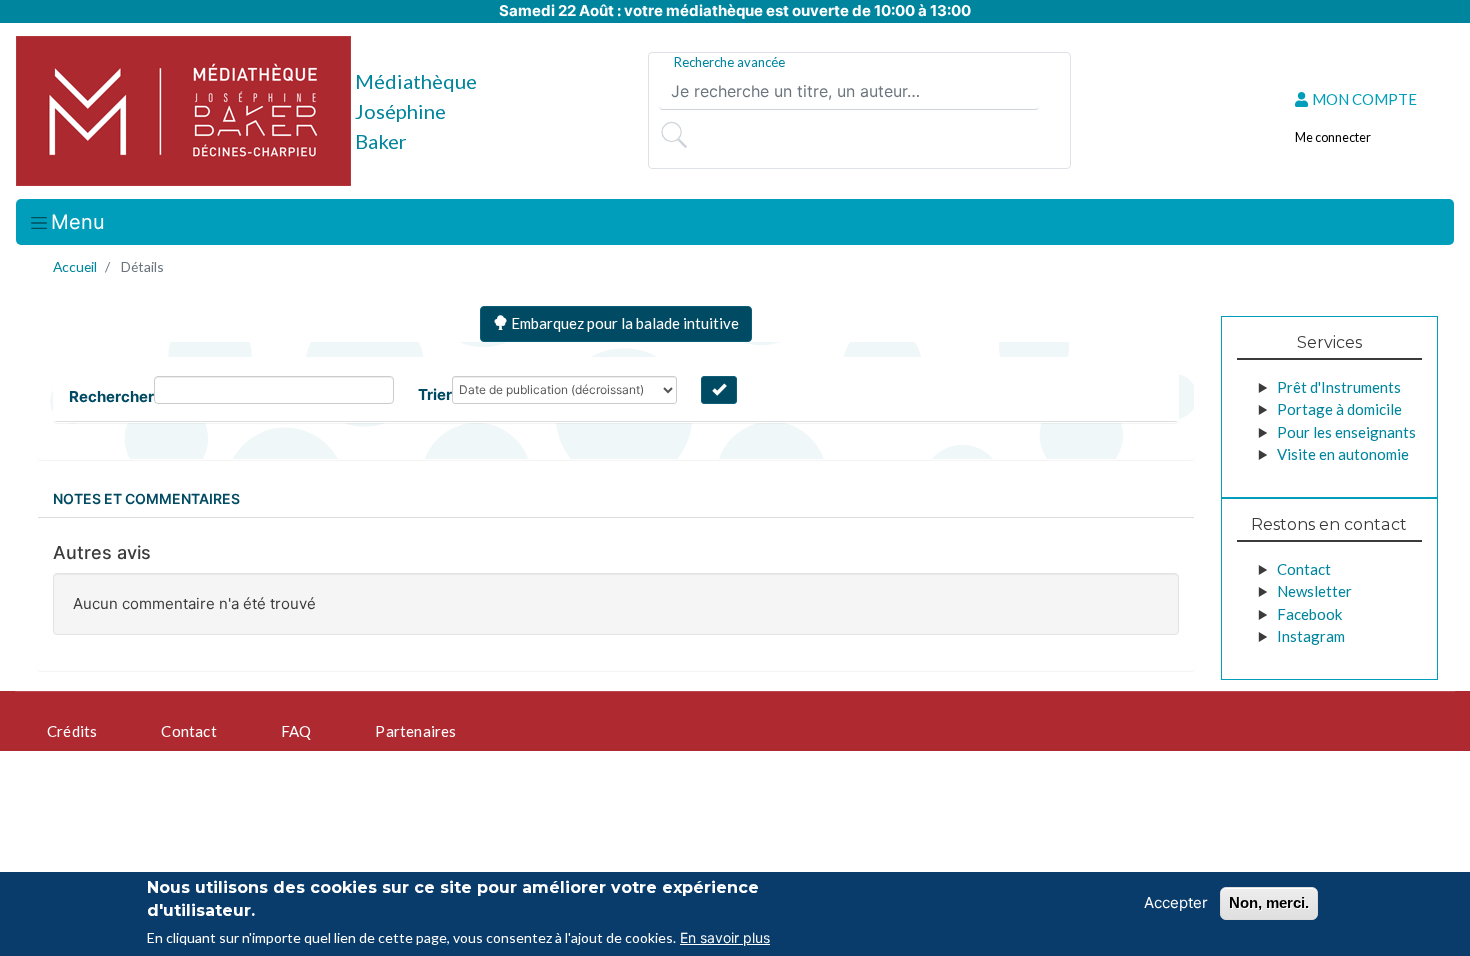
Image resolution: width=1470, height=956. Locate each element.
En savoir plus (725, 937)
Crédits (72, 731)
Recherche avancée (729, 62)
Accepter (1176, 902)
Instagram (1311, 636)
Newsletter (1314, 591)
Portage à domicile (1339, 409)
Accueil (75, 266)
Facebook (1309, 614)
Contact (1304, 569)
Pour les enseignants (1346, 432)
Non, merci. (1269, 902)
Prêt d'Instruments (1339, 387)
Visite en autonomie (1343, 454)
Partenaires (415, 731)
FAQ (296, 731)
